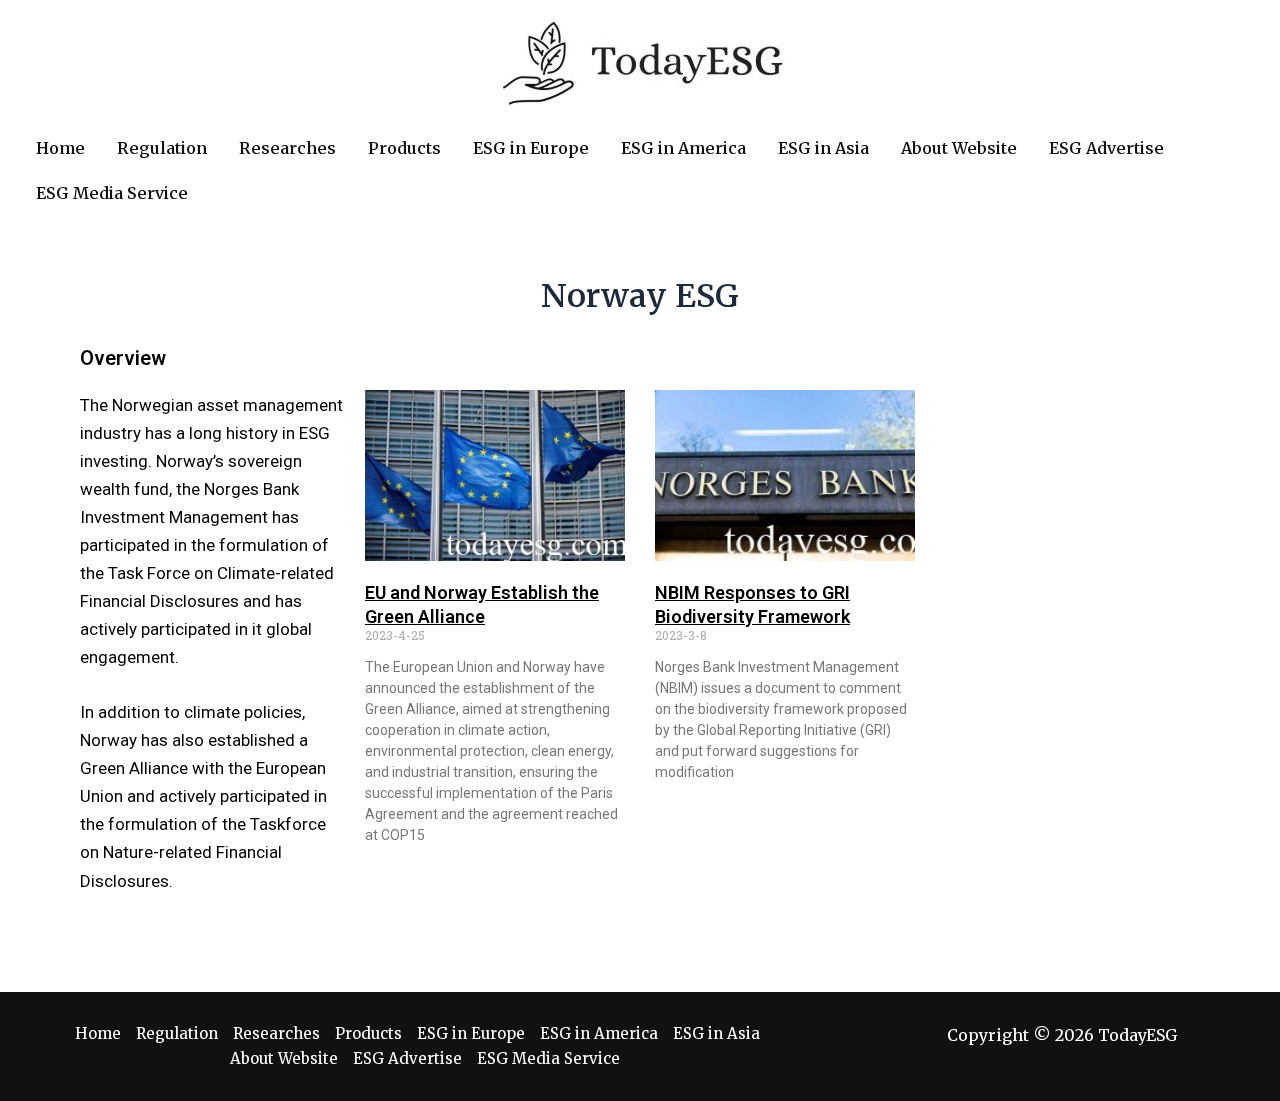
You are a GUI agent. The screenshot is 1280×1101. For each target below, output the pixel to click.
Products (368, 1033)
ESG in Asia (716, 1033)
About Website (284, 1058)
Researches (276, 1033)
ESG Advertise (407, 1058)
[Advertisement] (1075, 640)
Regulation (177, 1033)
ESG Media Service (548, 1058)
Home (98, 1033)
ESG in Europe (471, 1033)
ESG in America (599, 1033)
